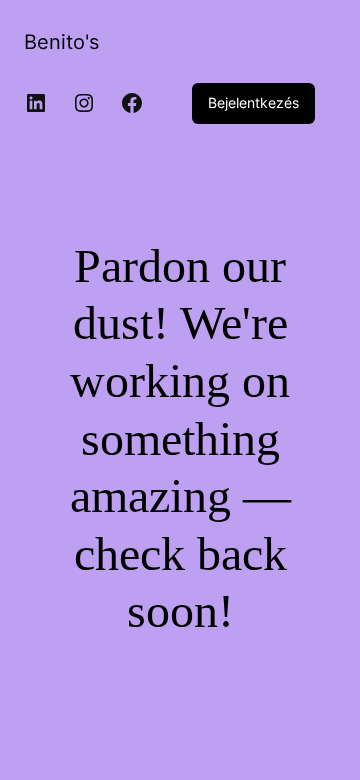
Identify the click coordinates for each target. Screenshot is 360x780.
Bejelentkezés (253, 102)
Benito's (61, 42)
